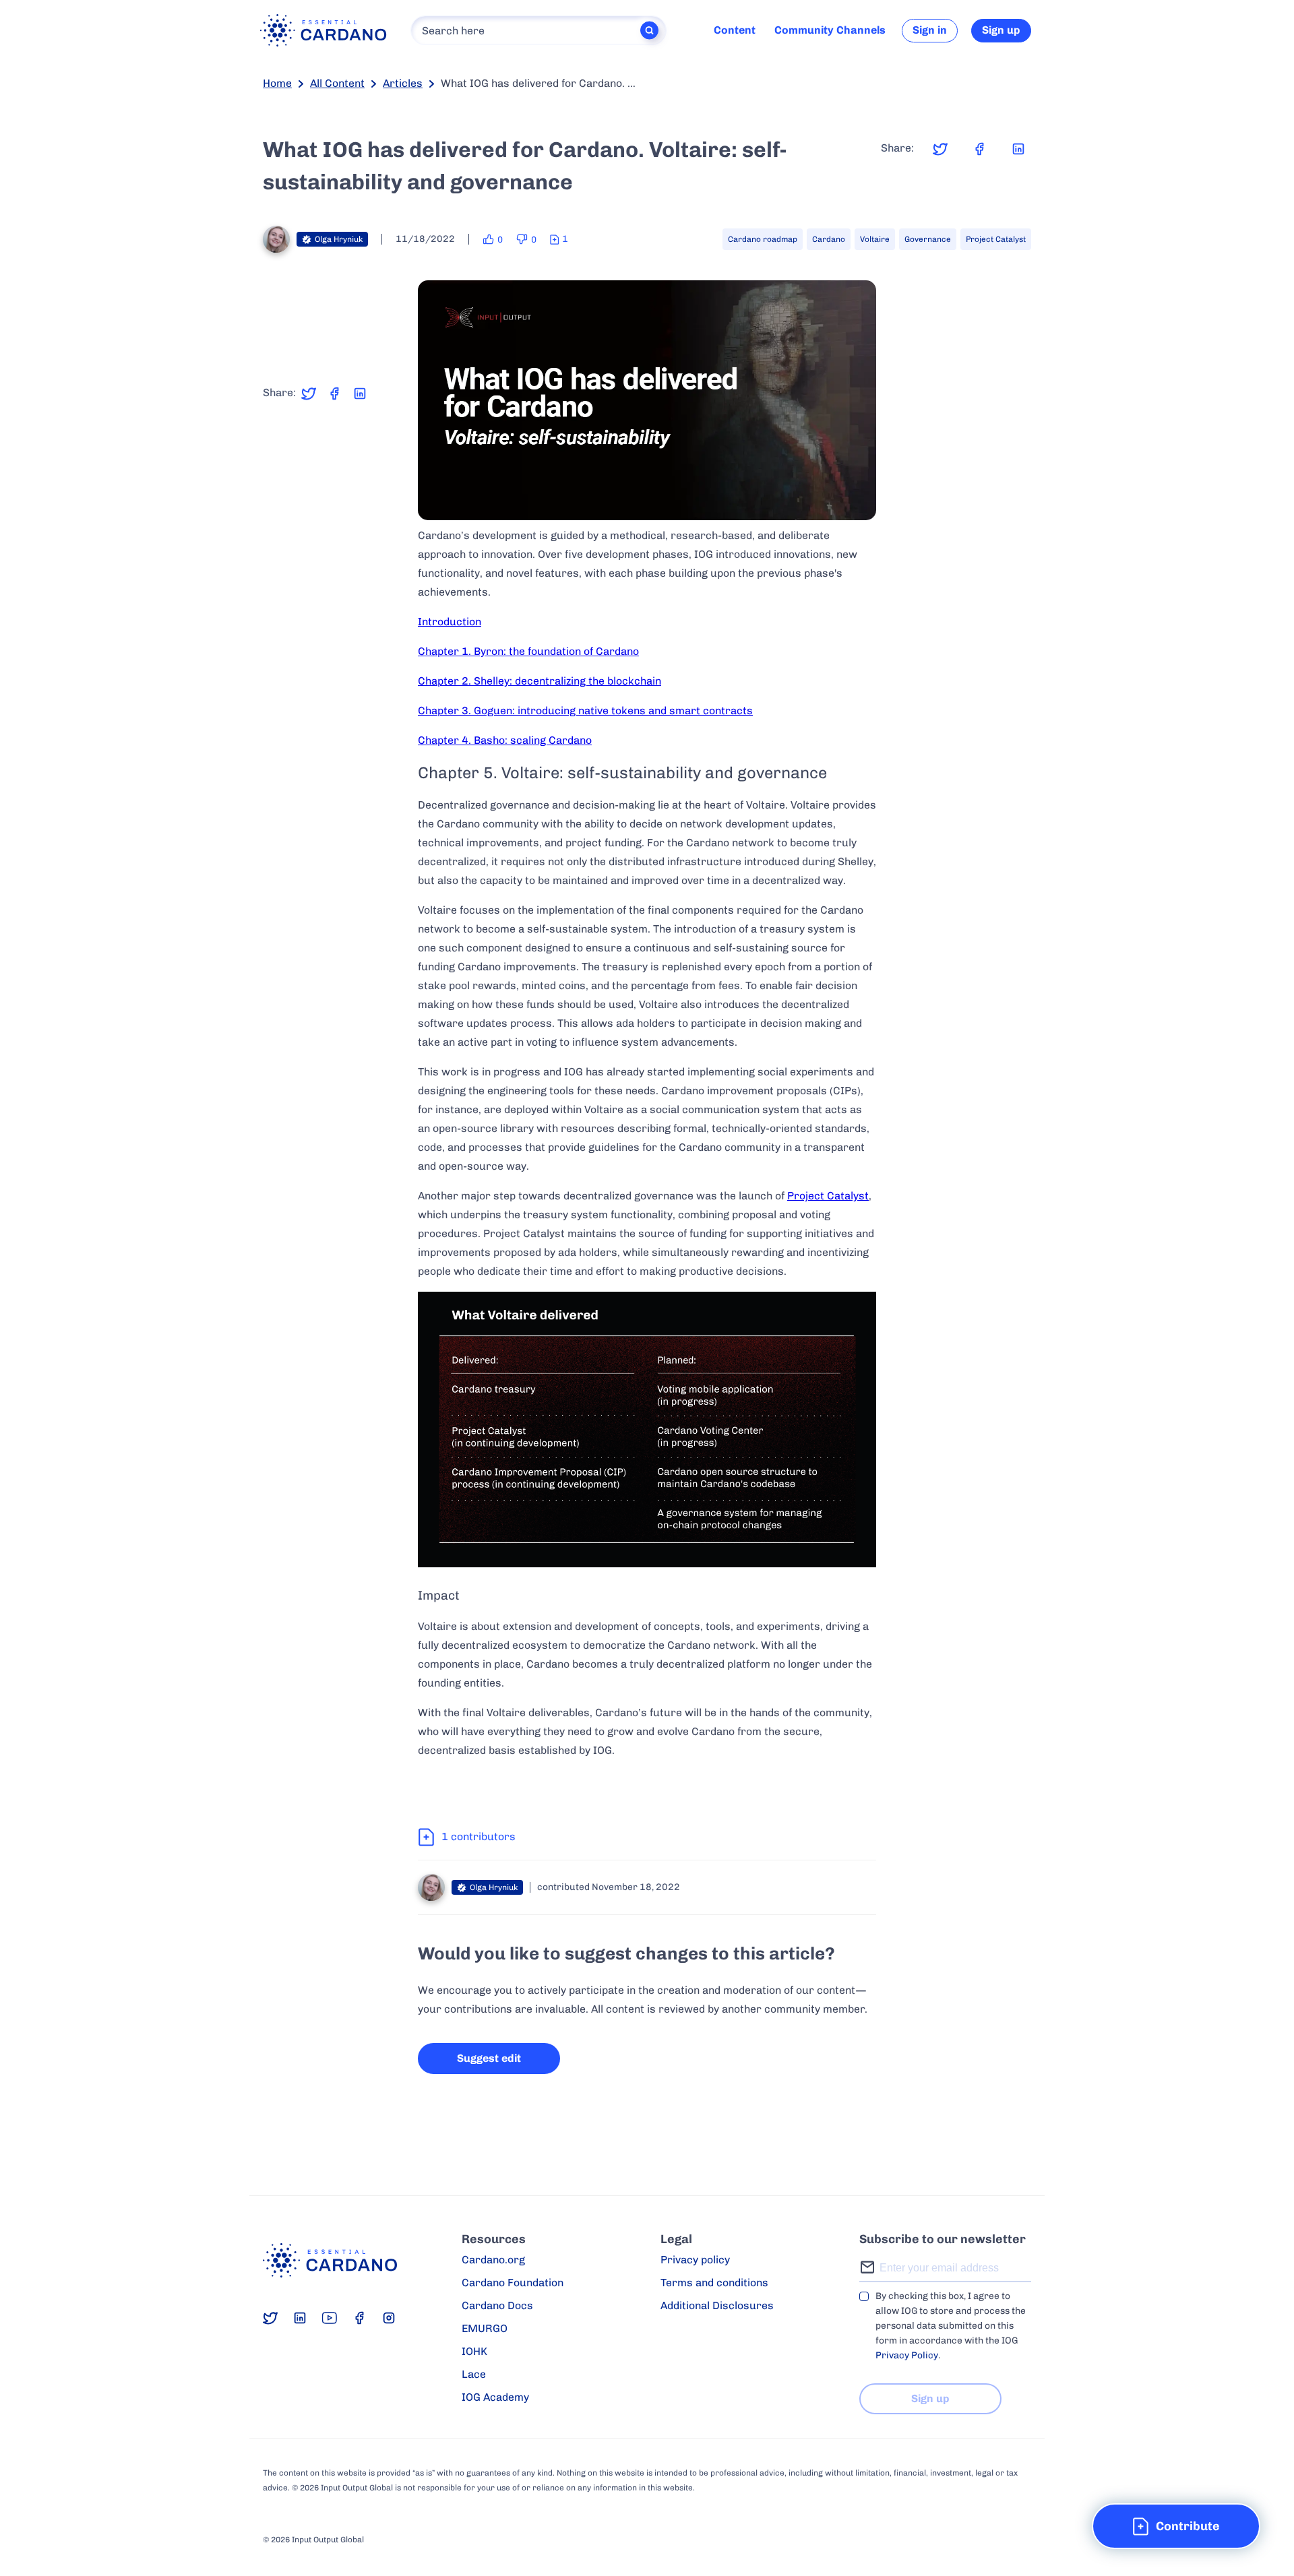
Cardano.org (493, 2260)
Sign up (1001, 30)
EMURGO (485, 2328)
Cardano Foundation (513, 2283)
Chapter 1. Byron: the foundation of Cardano (528, 651)
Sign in (930, 30)
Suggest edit (489, 2058)
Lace (474, 2374)
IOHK (474, 2351)
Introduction (450, 622)
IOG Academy (495, 2397)
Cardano (829, 239)
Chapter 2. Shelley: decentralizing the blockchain (540, 681)
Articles (403, 83)
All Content (337, 83)
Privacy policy (695, 2260)
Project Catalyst (996, 239)
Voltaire (875, 239)
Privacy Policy (907, 2355)
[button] (1176, 2526)
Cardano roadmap (763, 239)
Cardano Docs (497, 2305)
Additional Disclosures (717, 2305)
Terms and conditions (714, 2283)
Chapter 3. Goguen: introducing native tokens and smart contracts (585, 711)
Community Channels (830, 30)
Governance (928, 239)
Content (735, 30)
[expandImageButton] (858, 501)
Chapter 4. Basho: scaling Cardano (505, 740)
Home (277, 83)
